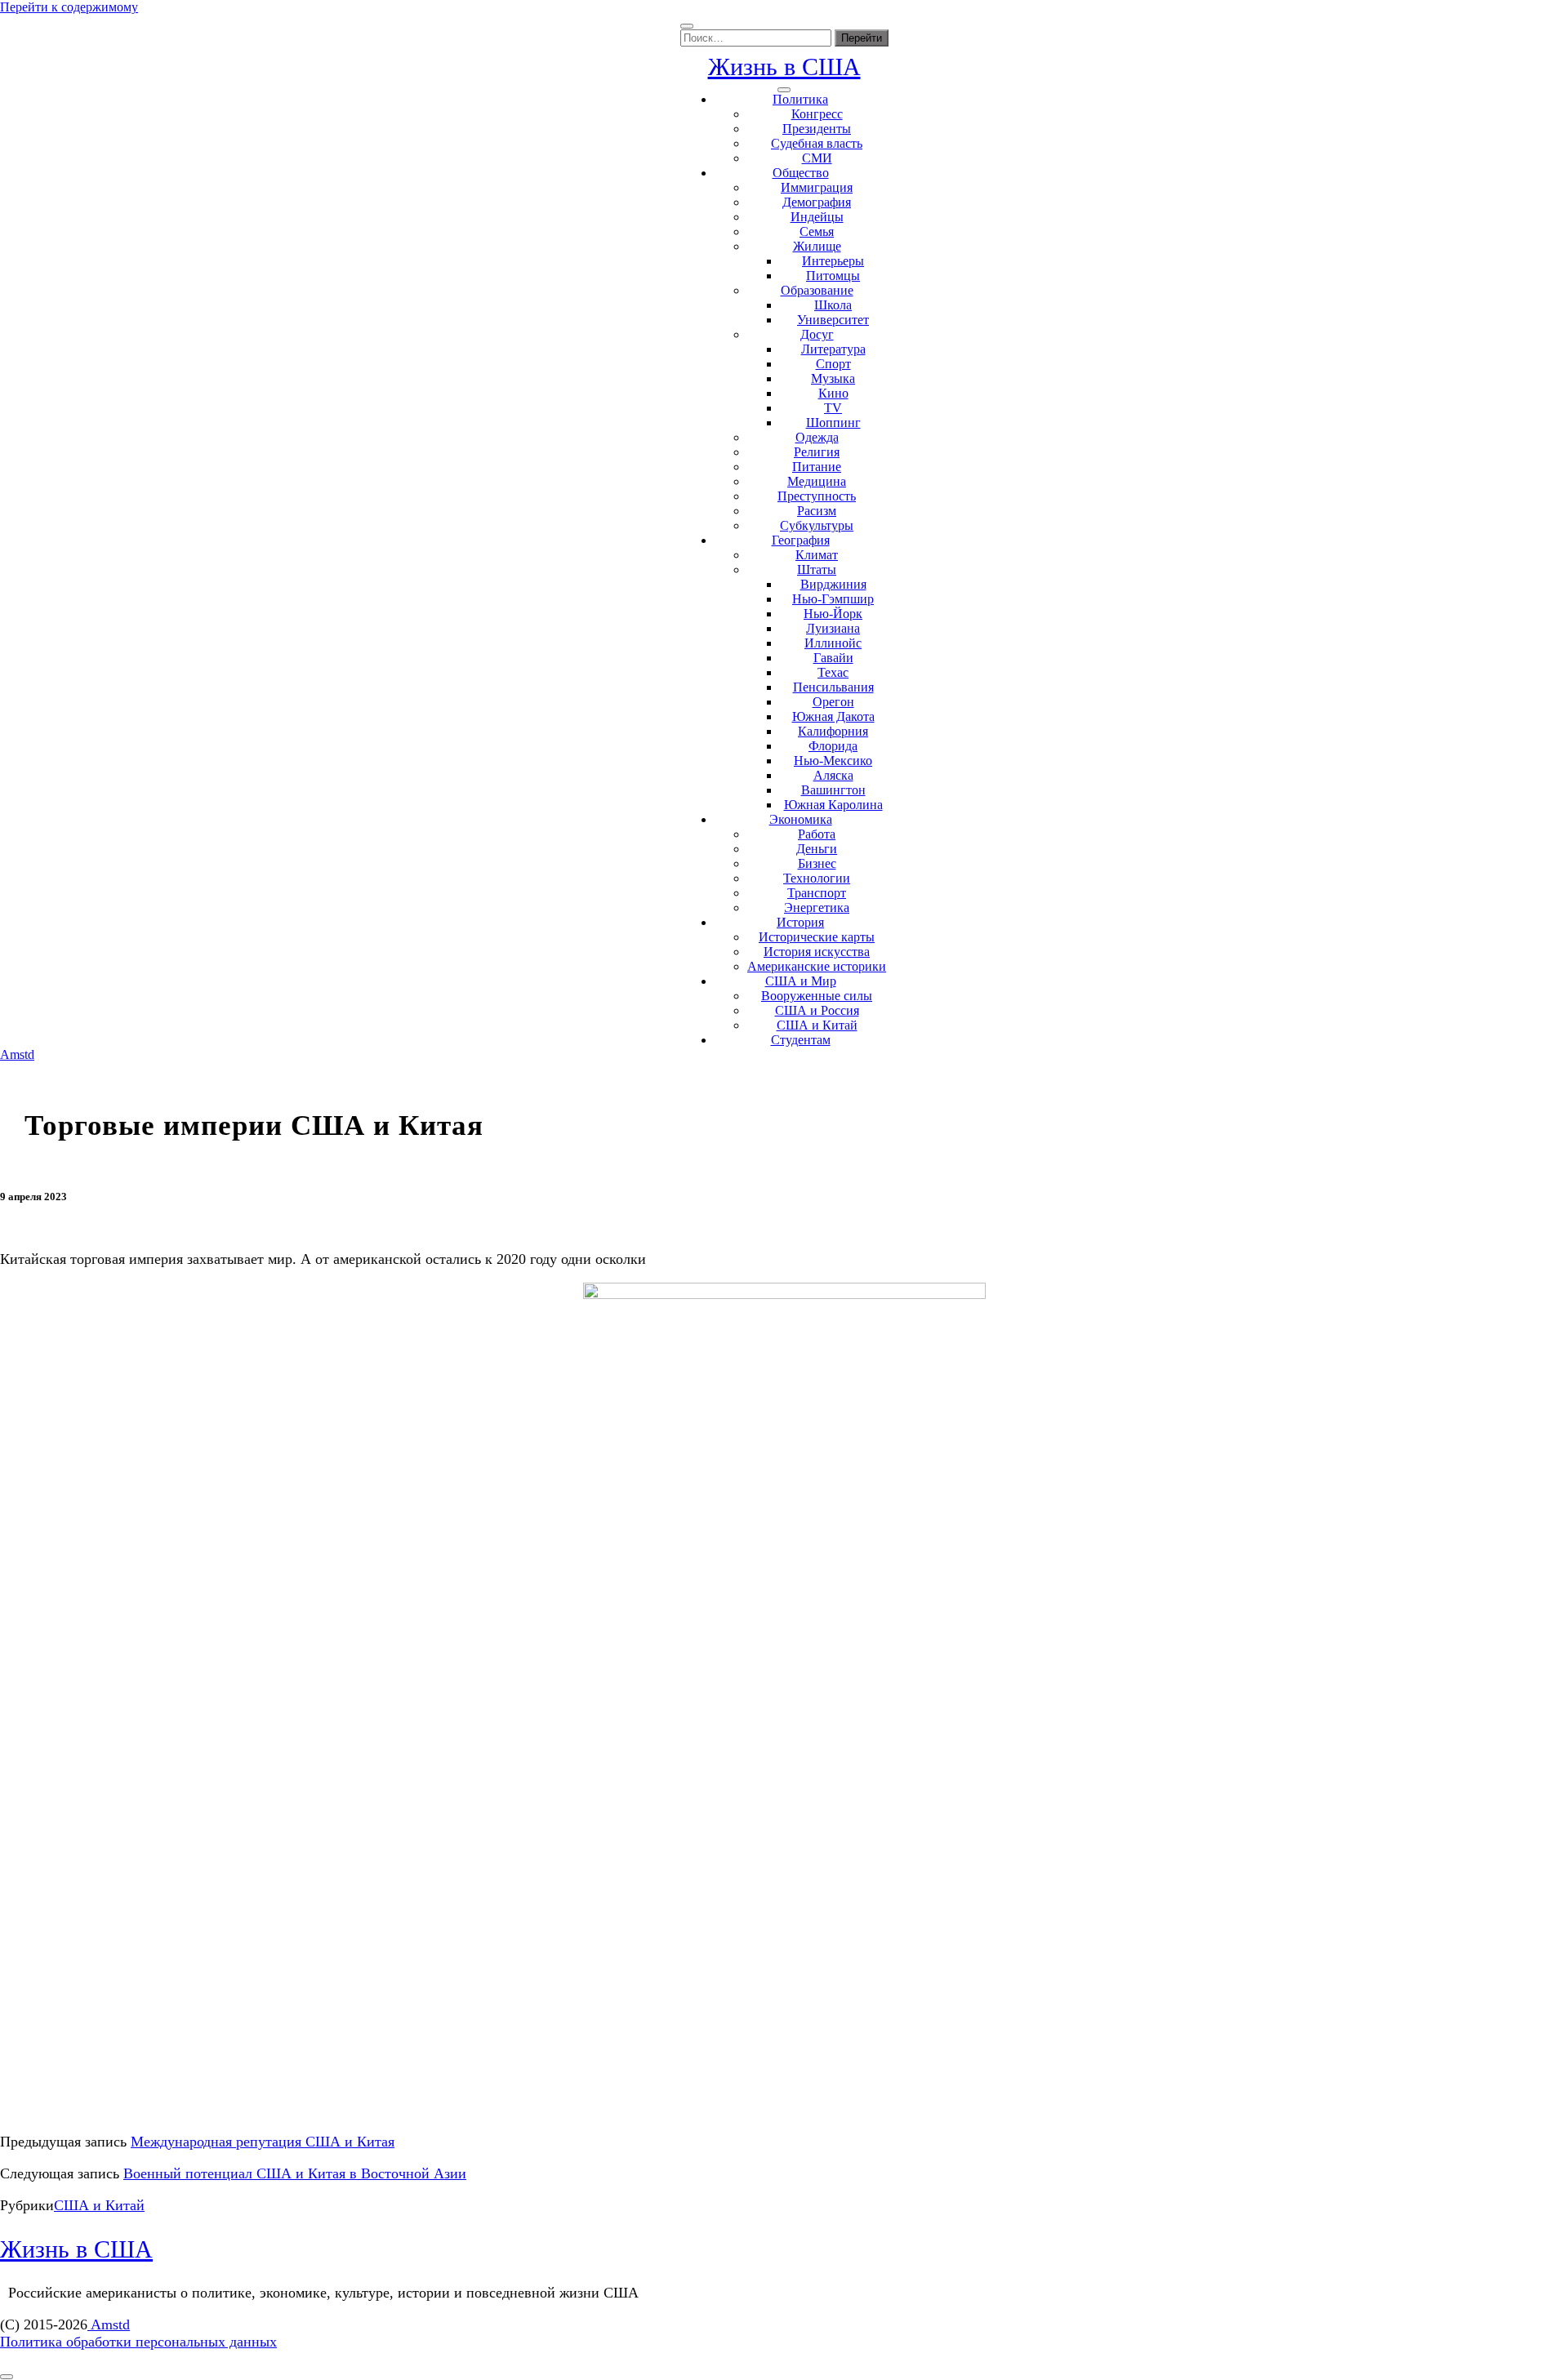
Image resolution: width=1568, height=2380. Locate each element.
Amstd (17, 1054)
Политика (800, 99)
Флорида (833, 746)
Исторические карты (817, 937)
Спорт (833, 364)
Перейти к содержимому (69, 7)
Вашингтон (833, 790)
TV (833, 408)
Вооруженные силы (817, 996)
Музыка (833, 378)
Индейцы (817, 217)
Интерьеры (833, 261)
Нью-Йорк (833, 614)
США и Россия (817, 1010)
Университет (833, 320)
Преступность (817, 496)
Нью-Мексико (833, 761)
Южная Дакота (833, 716)
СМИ (817, 158)
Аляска (833, 775)
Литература (833, 349)
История (800, 922)
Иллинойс (833, 643)
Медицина (817, 481)
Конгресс (817, 114)
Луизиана (833, 628)
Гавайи (833, 658)
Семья (817, 231)
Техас (833, 672)
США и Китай (817, 1025)
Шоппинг (833, 423)
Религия (817, 452)
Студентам (801, 1040)
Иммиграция (817, 187)
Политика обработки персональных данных (138, 2342)
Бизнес (817, 863)
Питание (817, 467)
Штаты (817, 569)
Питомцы (833, 276)
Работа (817, 834)
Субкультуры (817, 525)
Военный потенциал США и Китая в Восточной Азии (295, 2173)
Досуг (817, 334)
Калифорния (833, 731)
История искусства (817, 952)
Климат (817, 555)
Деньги (817, 849)
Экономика (801, 819)
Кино (833, 393)
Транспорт (817, 893)
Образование (817, 290)
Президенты (817, 129)
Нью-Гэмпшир (833, 599)
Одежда (817, 437)
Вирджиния (833, 584)
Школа (833, 305)
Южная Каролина (833, 805)
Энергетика (817, 908)
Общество (801, 173)
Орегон (833, 702)
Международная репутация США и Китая (263, 2142)
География (801, 540)
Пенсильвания (833, 687)
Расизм (817, 511)
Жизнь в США (784, 67)
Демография (817, 202)
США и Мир (801, 981)
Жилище (817, 246)
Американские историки (817, 966)
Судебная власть (817, 143)
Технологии (817, 878)
